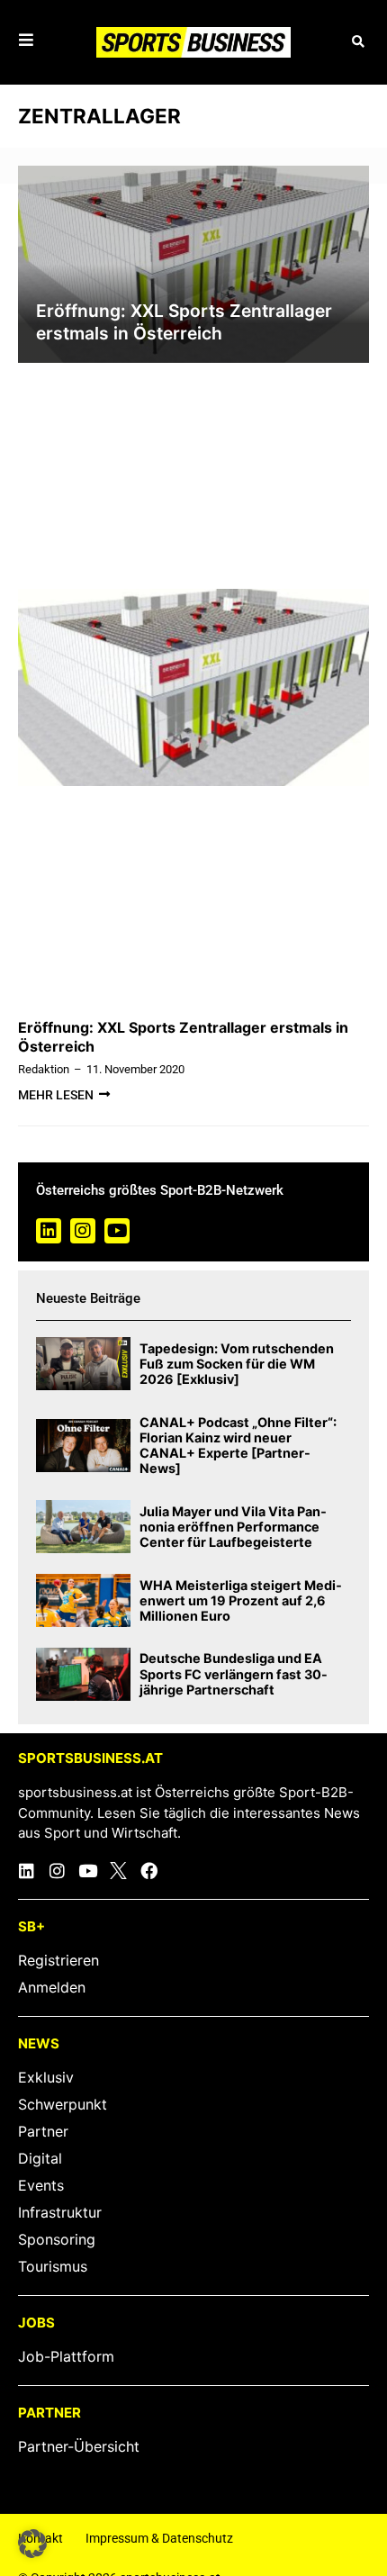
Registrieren (58, 1960)
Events (41, 2185)
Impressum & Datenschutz (159, 2538)
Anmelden (52, 1987)
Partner (43, 2131)
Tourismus (53, 2266)
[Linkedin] (49, 1231)
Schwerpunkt (63, 2104)
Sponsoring (57, 2239)
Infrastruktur (60, 2212)
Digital (40, 2158)
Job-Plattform (66, 2356)
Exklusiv (46, 2077)
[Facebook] (149, 1871)
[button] (358, 43)
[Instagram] (83, 1231)
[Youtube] (117, 1231)
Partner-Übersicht (79, 2446)
